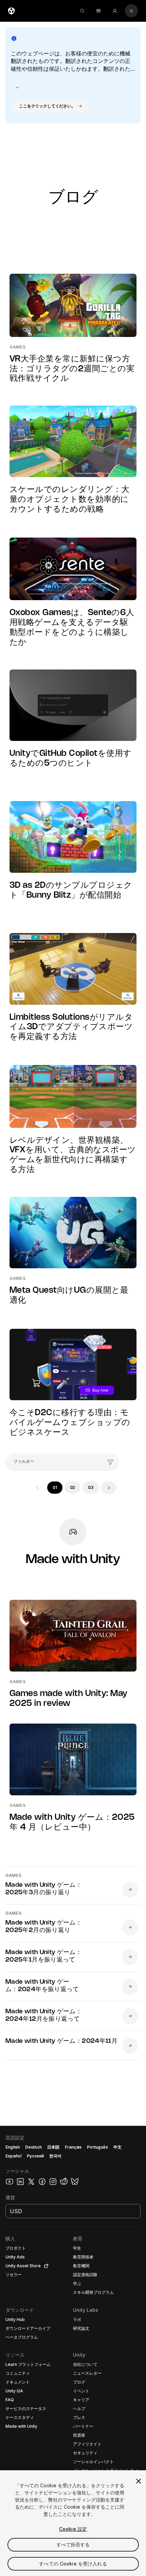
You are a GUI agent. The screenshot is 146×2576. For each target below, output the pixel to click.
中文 (117, 2147)
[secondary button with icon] (131, 11)
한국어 (55, 2156)
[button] (50, 106)
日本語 (53, 2147)
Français (73, 2147)
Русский (35, 2156)
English (13, 2147)
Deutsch (33, 2147)
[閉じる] (139, 2481)
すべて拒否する (73, 2545)
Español (13, 2156)
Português (97, 2147)
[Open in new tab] (45, 2266)
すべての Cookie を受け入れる (73, 2564)
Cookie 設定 (73, 2529)
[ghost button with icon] (17, 87)
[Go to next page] (109, 1488)
